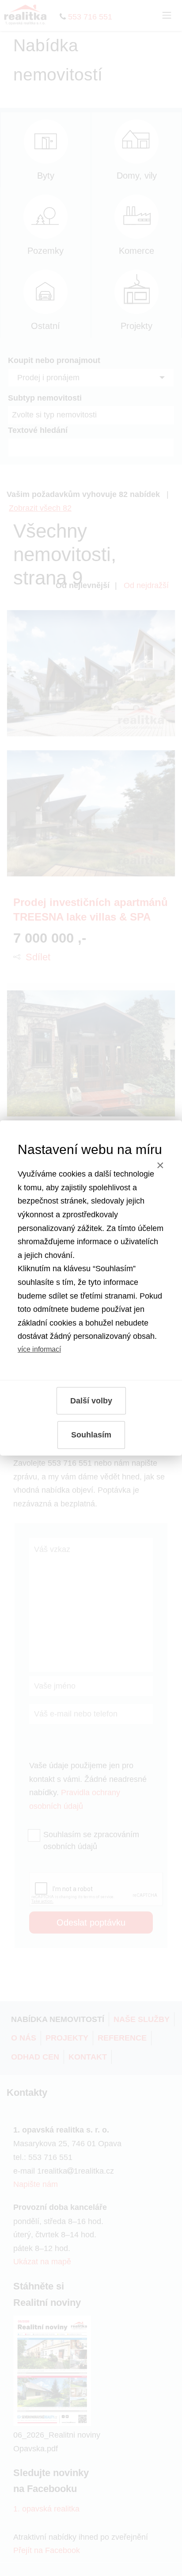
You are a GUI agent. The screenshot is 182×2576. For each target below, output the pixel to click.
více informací (39, 1349)
